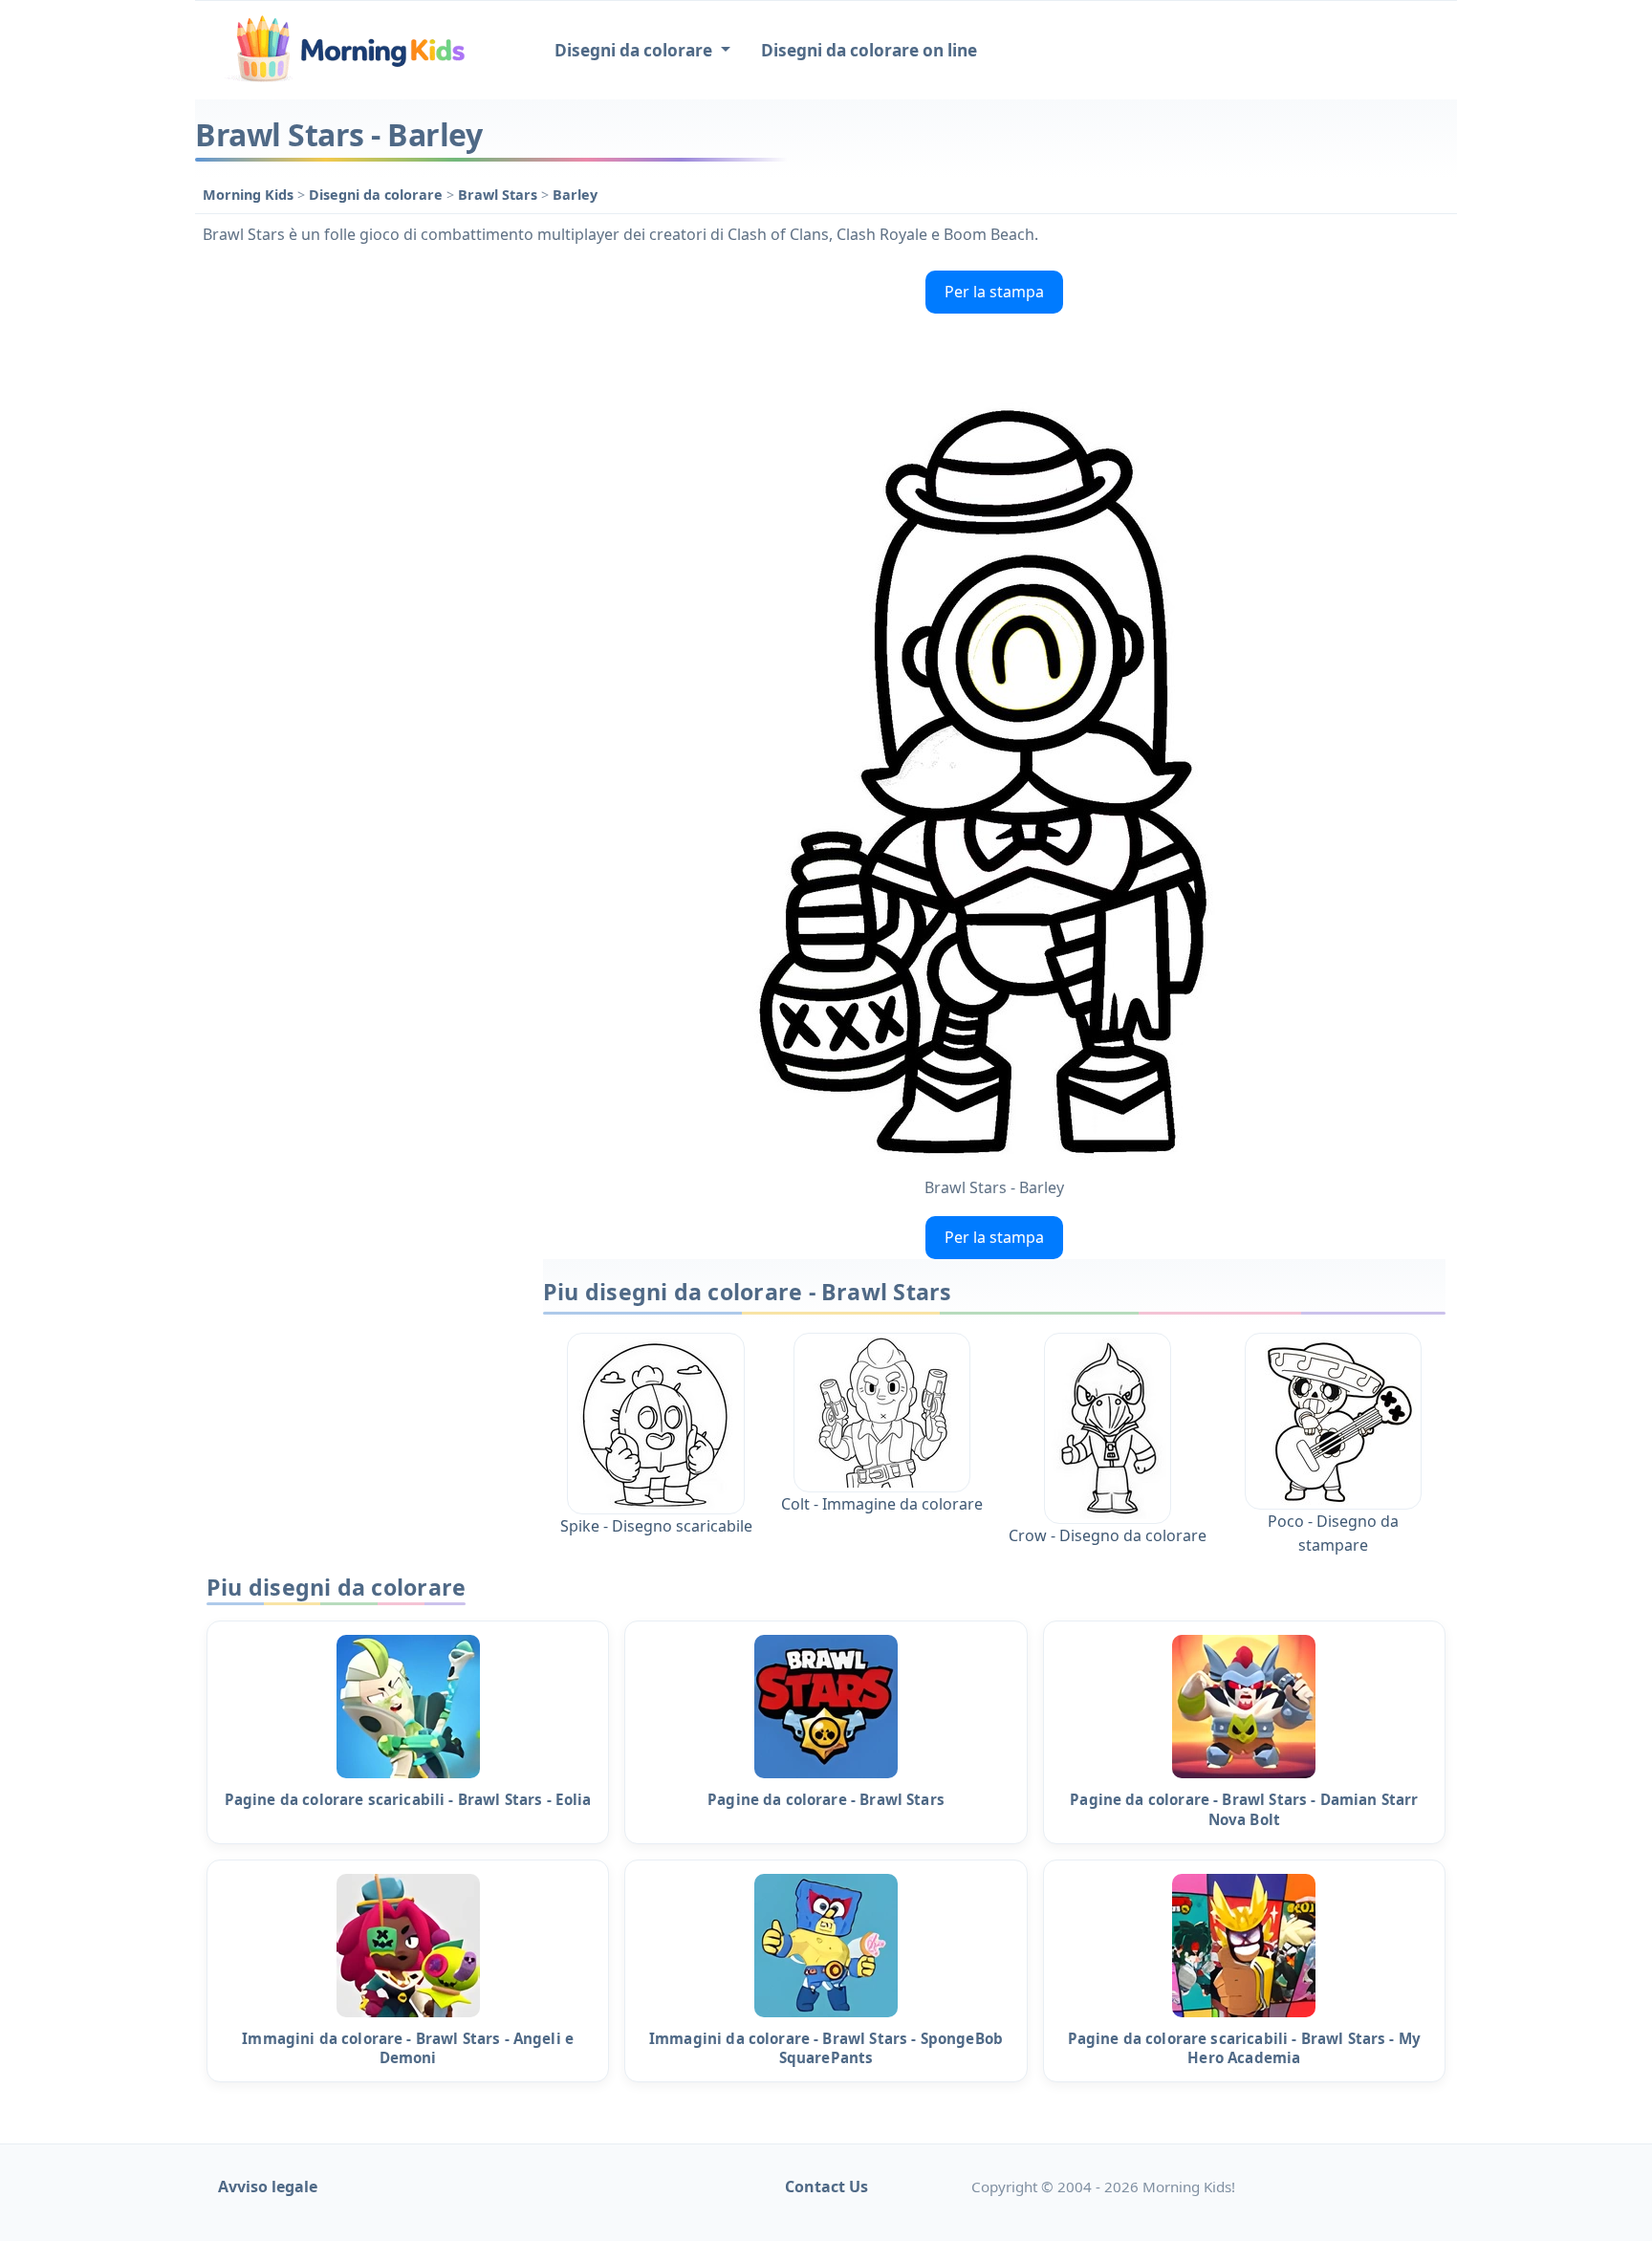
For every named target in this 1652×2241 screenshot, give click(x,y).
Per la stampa (994, 292)
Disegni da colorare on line (869, 50)
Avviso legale (268, 2187)
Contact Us (826, 2187)
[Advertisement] (359, 550)
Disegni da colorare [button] (635, 50)
